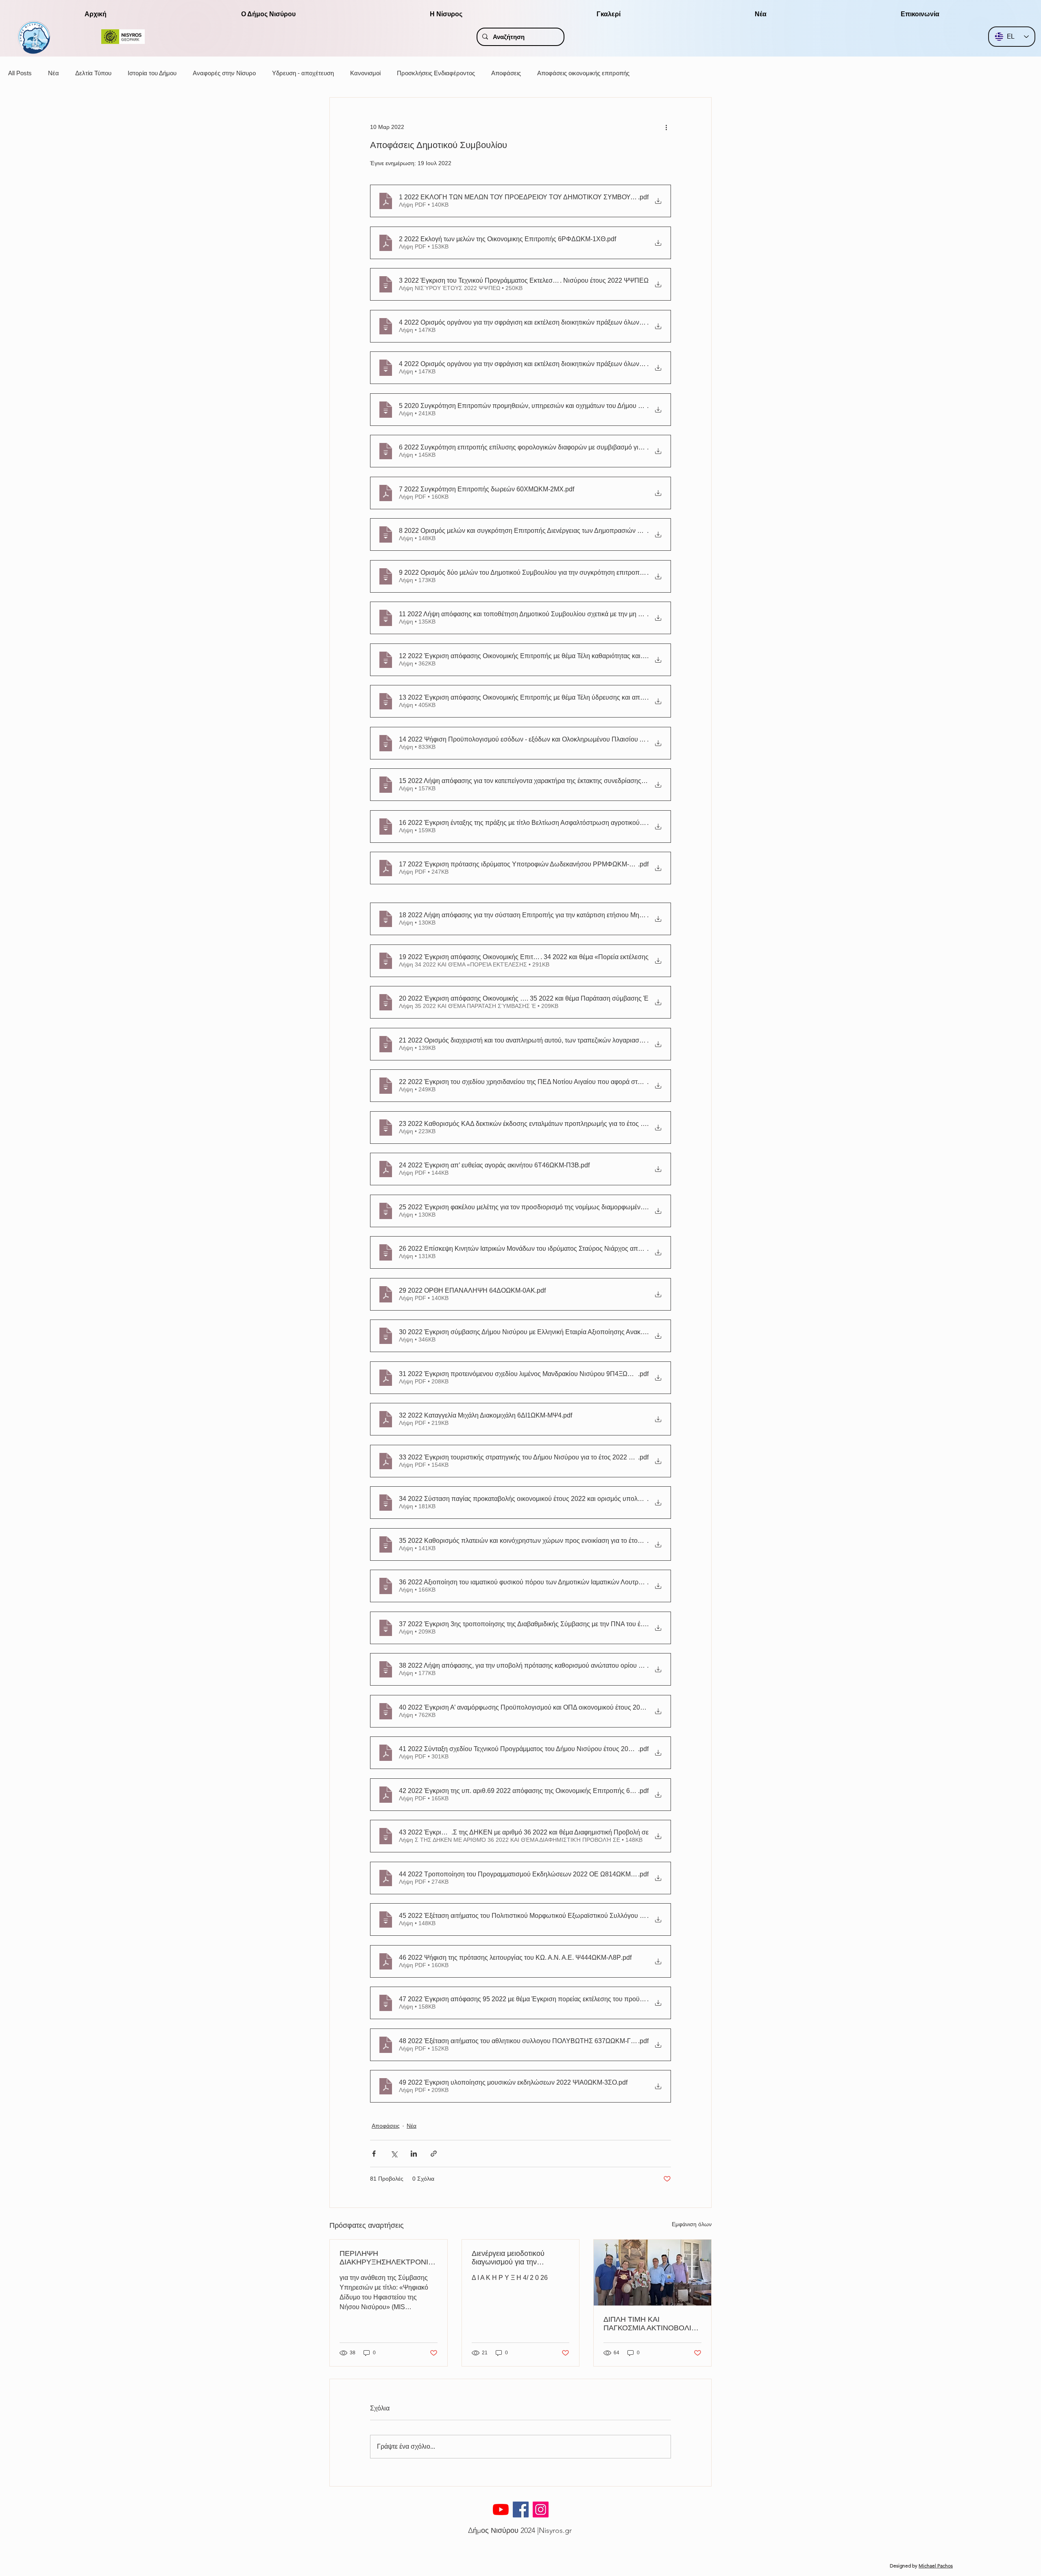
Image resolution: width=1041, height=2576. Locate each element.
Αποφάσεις (506, 73)
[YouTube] (501, 2509)
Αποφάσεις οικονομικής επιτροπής (583, 73)
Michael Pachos (936, 2566)
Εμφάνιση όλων (692, 2224)
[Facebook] (521, 2509)
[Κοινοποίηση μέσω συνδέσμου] (434, 2154)
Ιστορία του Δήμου (152, 73)
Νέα (53, 73)
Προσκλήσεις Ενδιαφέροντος (436, 73)
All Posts (20, 73)
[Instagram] (541, 2509)
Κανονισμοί (365, 73)
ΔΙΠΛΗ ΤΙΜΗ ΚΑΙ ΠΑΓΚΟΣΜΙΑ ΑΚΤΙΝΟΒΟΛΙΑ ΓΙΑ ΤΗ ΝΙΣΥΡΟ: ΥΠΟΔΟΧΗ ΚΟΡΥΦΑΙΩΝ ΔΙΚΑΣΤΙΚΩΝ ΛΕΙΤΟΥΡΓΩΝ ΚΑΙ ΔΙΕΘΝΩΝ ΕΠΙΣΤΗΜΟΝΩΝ (651, 2324)
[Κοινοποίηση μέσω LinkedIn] (414, 2154)
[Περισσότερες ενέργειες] (666, 127)
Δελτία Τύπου (93, 73)
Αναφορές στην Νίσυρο (224, 73)
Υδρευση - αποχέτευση (303, 73)
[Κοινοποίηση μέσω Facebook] (374, 2154)
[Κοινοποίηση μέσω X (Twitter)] (394, 2154)
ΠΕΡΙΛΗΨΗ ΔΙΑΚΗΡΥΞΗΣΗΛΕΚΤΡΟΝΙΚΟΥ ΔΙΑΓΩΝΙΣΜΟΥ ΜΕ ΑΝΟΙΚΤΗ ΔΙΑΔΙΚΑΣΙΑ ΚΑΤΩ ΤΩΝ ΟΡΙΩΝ (387, 2258)
